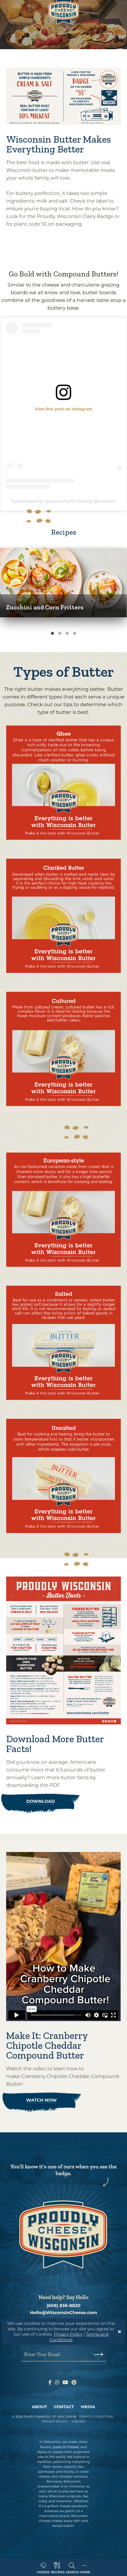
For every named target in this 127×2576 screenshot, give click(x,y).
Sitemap (78, 2422)
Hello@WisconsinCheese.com (63, 2313)
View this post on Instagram (63, 409)
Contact (64, 2407)
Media (88, 2407)
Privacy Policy (68, 2334)
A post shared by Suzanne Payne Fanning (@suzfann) (63, 501)
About (39, 2407)
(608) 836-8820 (63, 2306)
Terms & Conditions (96, 2417)
